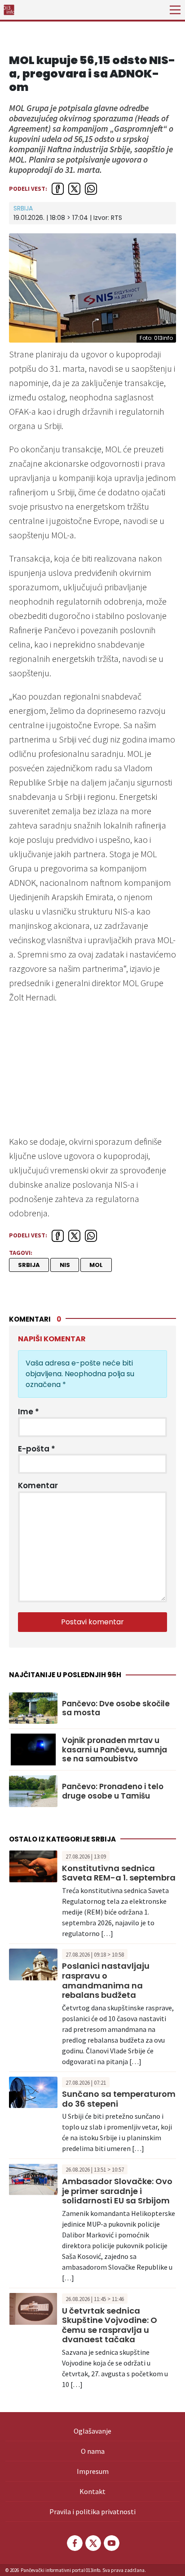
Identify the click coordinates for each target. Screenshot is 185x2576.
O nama (93, 2451)
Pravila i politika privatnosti (92, 2512)
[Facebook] (74, 2543)
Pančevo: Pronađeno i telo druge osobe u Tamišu (113, 1791)
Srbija (23, 208)
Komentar (38, 1485)
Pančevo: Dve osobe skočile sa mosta (116, 1708)
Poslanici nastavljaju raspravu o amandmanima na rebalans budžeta (106, 1980)
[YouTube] (111, 2543)
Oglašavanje (92, 2431)
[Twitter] (92, 2543)
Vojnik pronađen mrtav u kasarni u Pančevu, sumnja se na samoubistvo (115, 1750)
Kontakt (92, 2491)
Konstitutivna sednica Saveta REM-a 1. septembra (119, 1873)
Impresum (93, 2471)
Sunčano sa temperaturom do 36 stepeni (119, 2099)
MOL (96, 1265)
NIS (65, 1265)
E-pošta (37, 1449)
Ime (29, 1412)
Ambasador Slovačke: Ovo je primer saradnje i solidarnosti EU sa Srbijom (117, 2191)
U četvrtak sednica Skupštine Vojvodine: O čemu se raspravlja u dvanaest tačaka (110, 2325)
